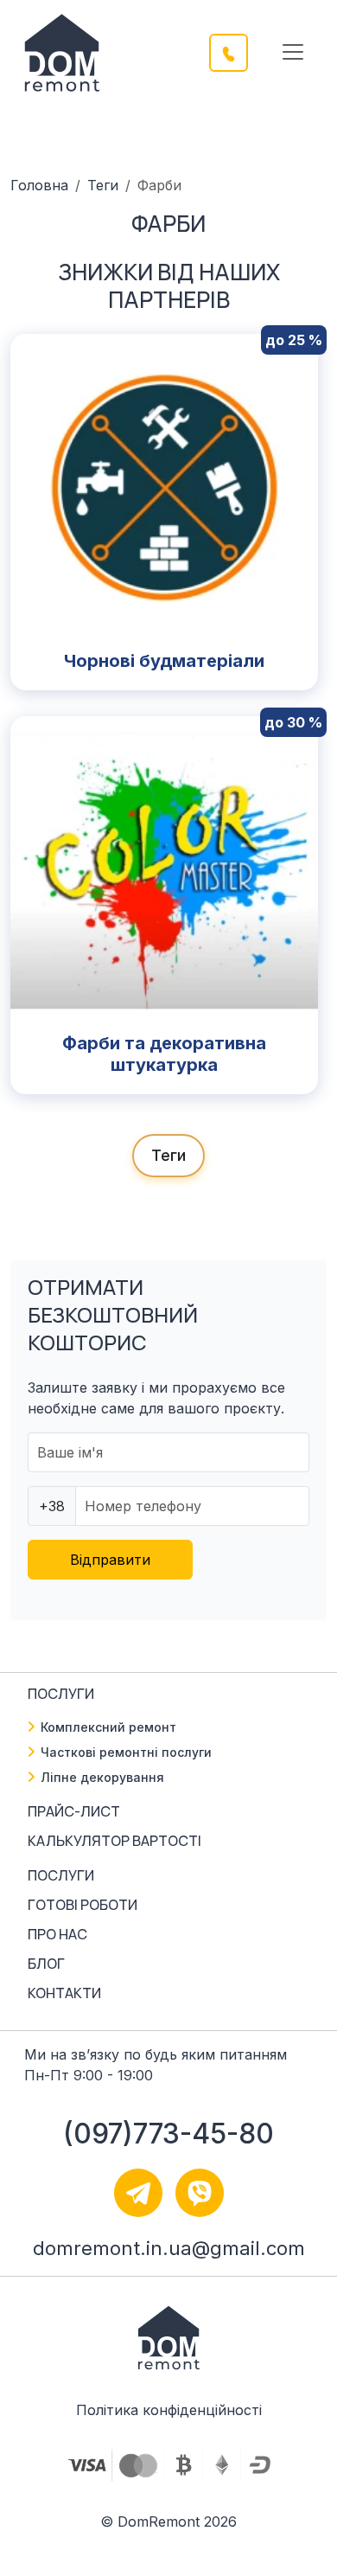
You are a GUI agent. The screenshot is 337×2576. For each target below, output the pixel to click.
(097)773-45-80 (168, 2134)
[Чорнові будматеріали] (164, 486)
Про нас (57, 1934)
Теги (103, 185)
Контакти (64, 1993)
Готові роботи (83, 1905)
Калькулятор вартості (114, 1841)
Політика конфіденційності (169, 2410)
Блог (46, 1964)
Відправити (110, 1560)
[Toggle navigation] (293, 52)
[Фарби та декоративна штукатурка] (164, 868)
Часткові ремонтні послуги (126, 1752)
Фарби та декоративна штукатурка (164, 1054)
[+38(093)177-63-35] (239, 51)
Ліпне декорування (102, 1777)
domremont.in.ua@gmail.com (169, 2248)
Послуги (61, 1875)
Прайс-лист (74, 1811)
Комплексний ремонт (108, 1727)
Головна (39, 185)
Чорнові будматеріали (164, 661)
